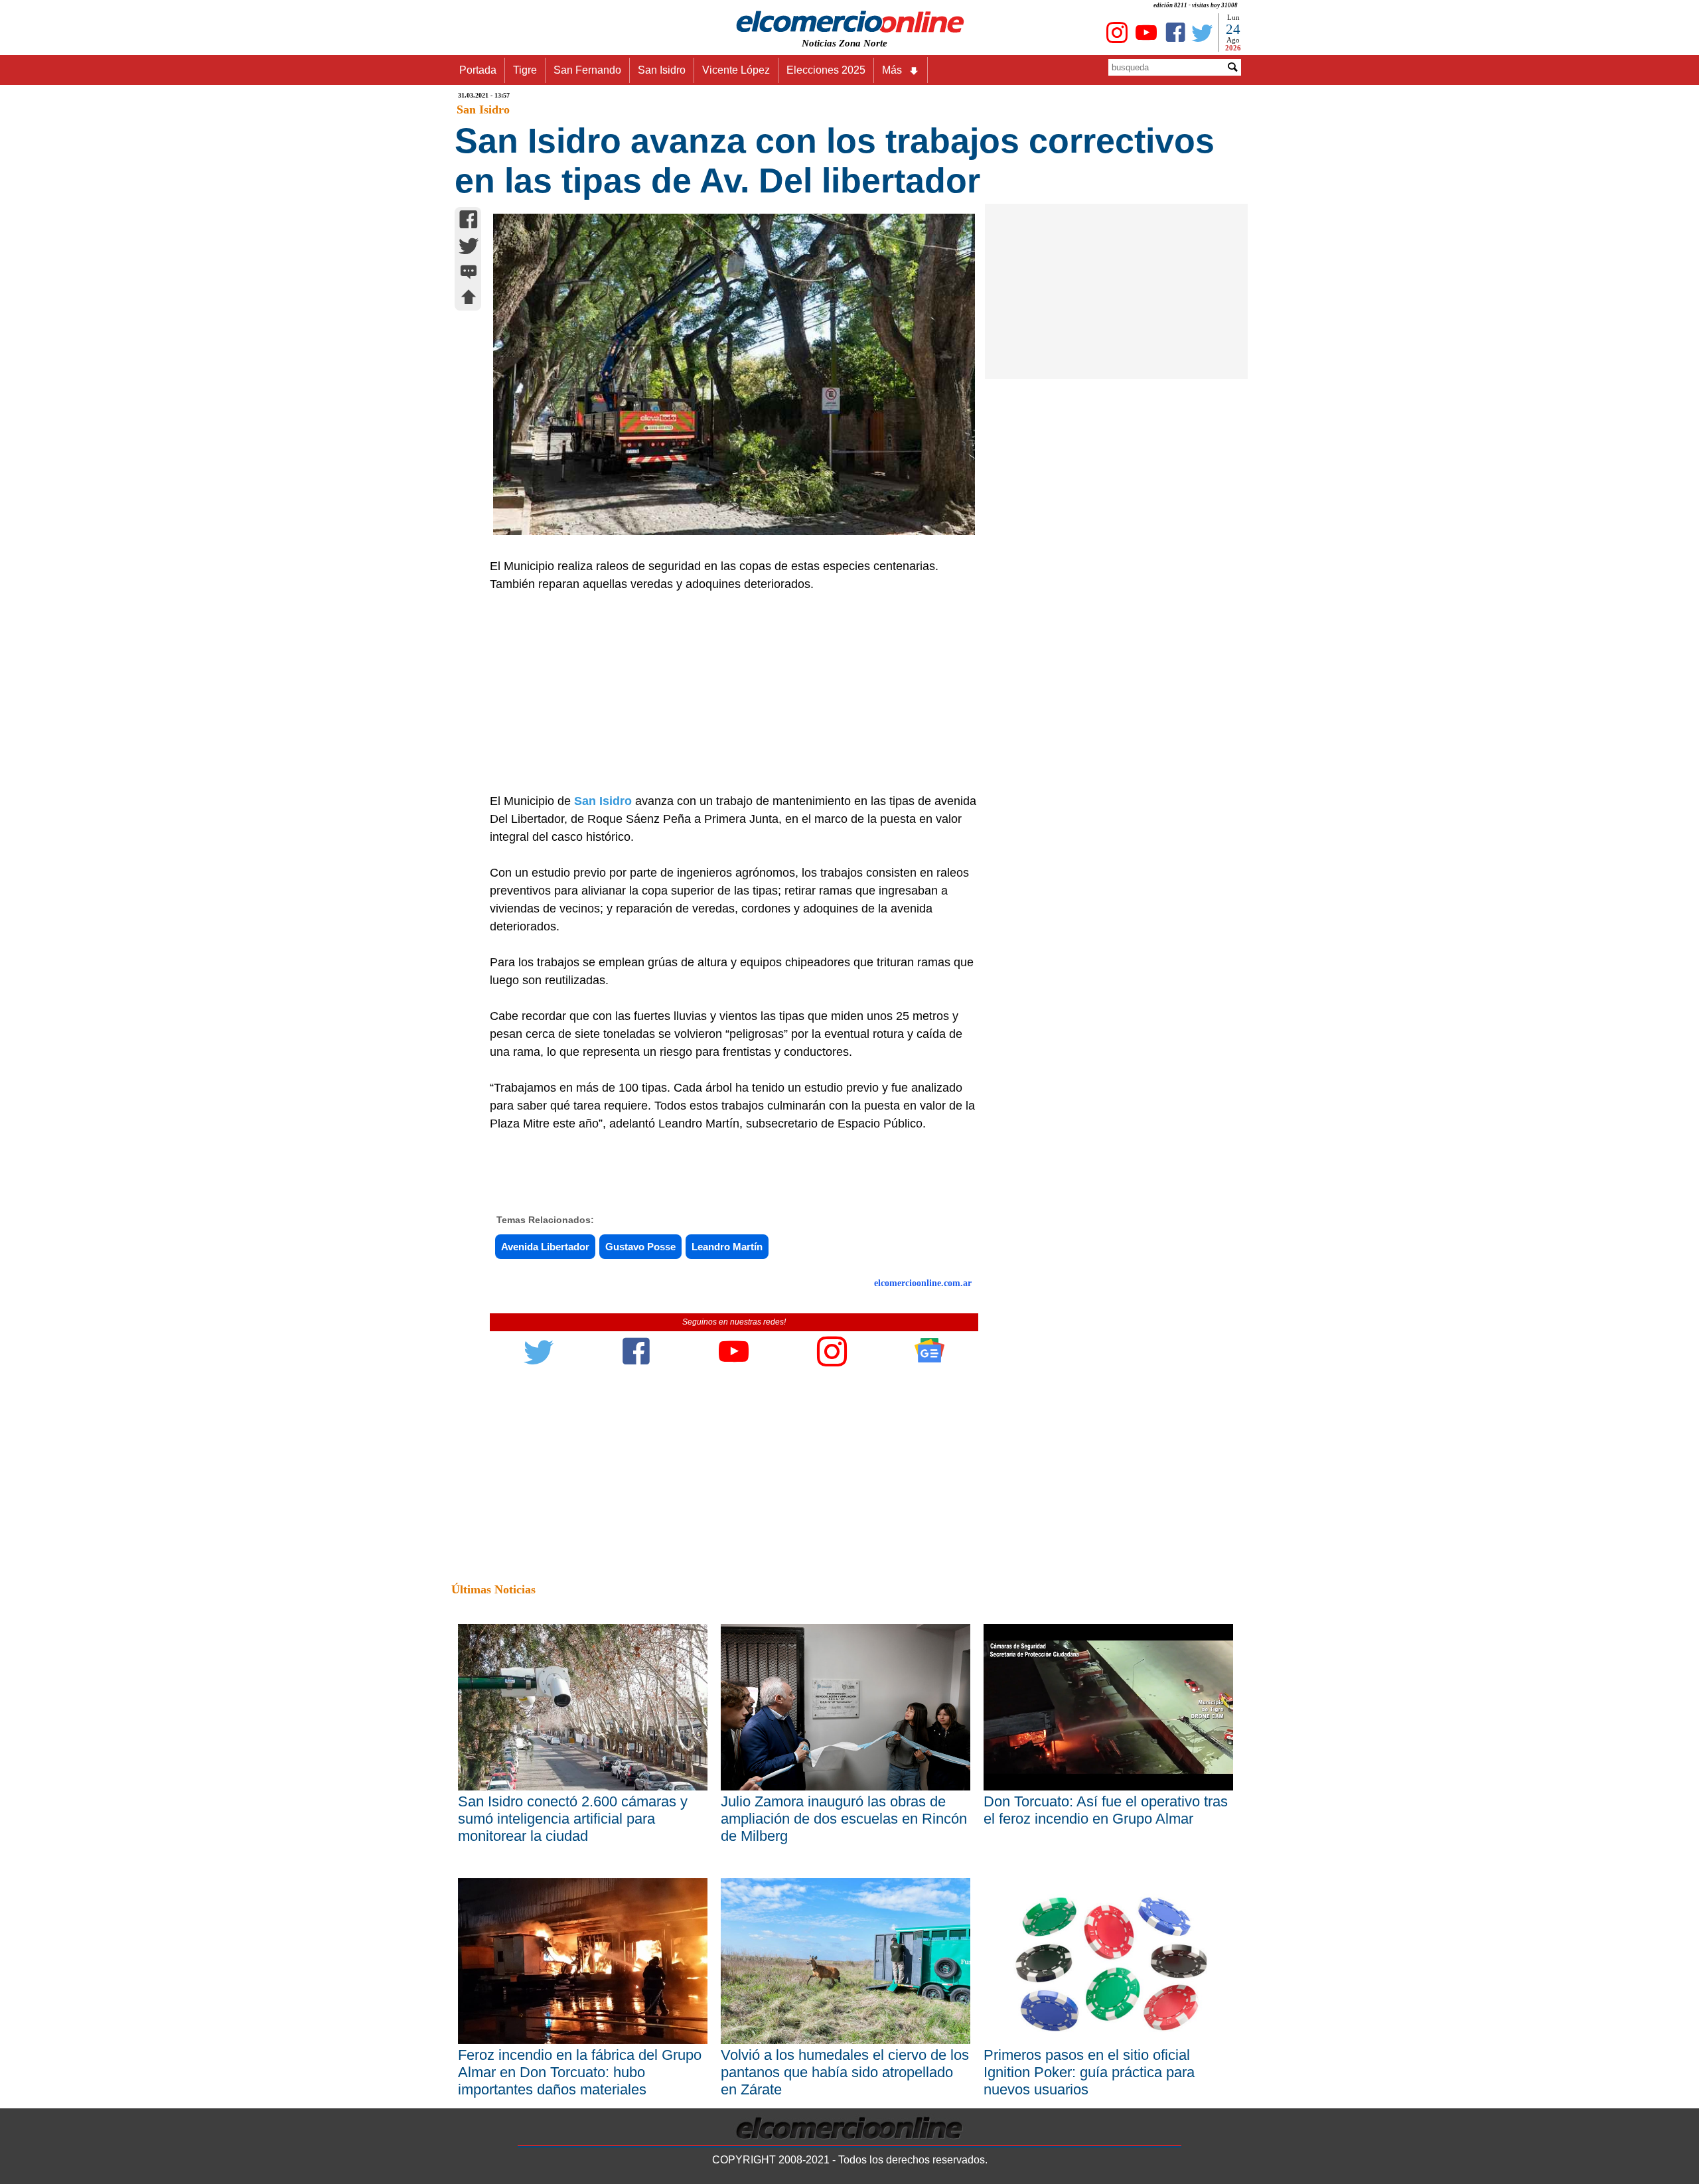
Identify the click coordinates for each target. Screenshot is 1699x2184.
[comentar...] (469, 273)
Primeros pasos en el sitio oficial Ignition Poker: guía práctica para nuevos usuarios (1089, 2072)
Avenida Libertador (545, 1247)
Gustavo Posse (640, 1247)
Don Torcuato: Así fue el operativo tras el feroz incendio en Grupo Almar (1106, 1810)
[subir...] (469, 299)
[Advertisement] (727, 693)
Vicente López (736, 70)
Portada (478, 70)
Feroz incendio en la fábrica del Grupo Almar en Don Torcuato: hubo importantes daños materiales (580, 2072)
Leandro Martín (727, 1247)
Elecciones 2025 (826, 70)
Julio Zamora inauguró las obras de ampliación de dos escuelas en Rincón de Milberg (844, 1819)
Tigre (525, 70)
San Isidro (662, 70)
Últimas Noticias (493, 1589)
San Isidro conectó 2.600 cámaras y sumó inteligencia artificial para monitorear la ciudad (573, 1819)
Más (892, 70)
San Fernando (587, 70)
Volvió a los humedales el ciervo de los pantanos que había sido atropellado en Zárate (845, 2072)
